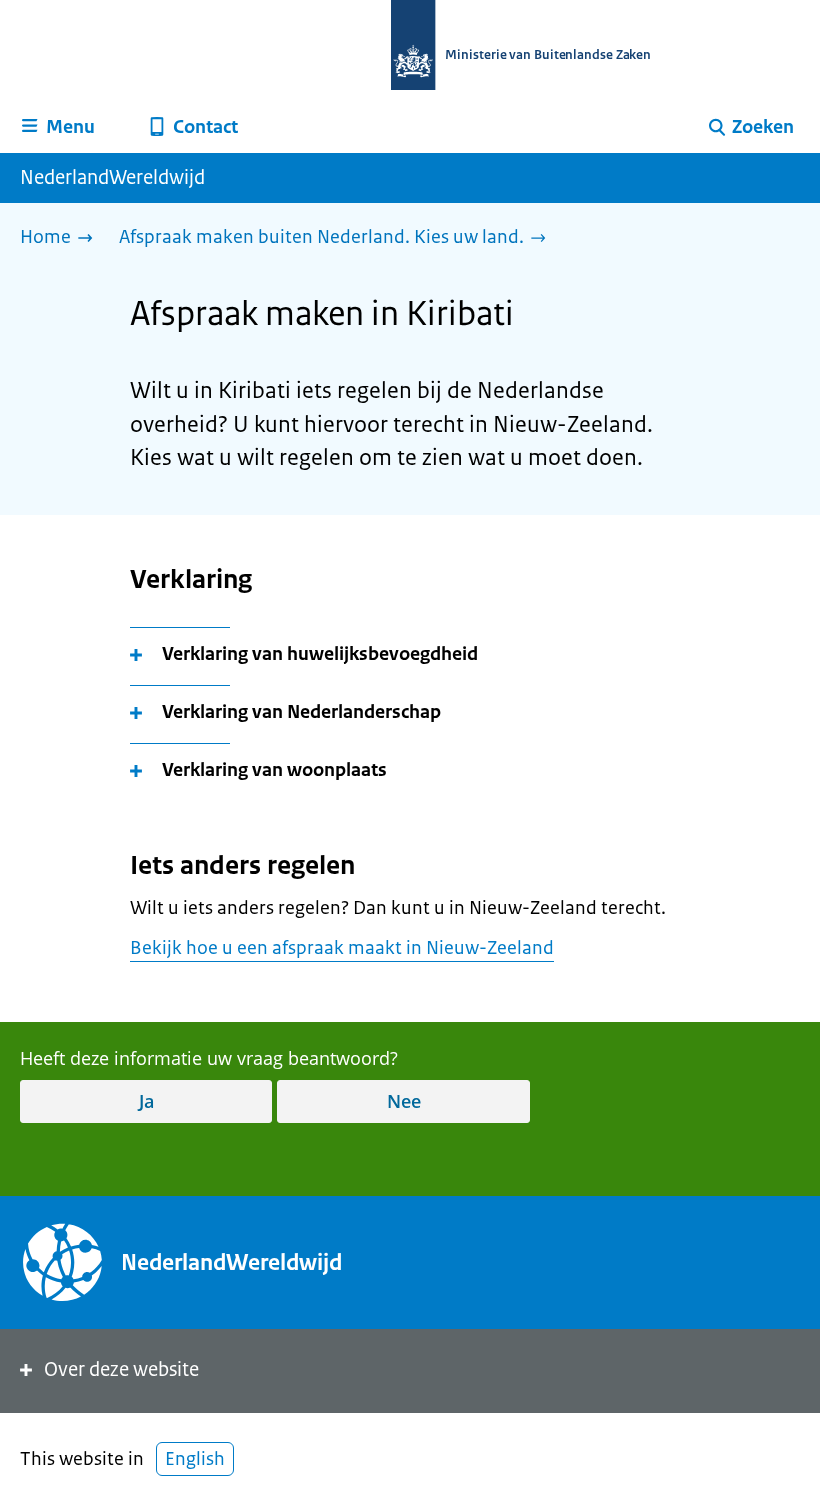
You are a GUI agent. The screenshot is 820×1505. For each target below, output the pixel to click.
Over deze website (121, 1369)
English (195, 1459)
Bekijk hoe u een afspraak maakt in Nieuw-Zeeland (342, 948)
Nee (404, 1101)
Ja (146, 1101)
